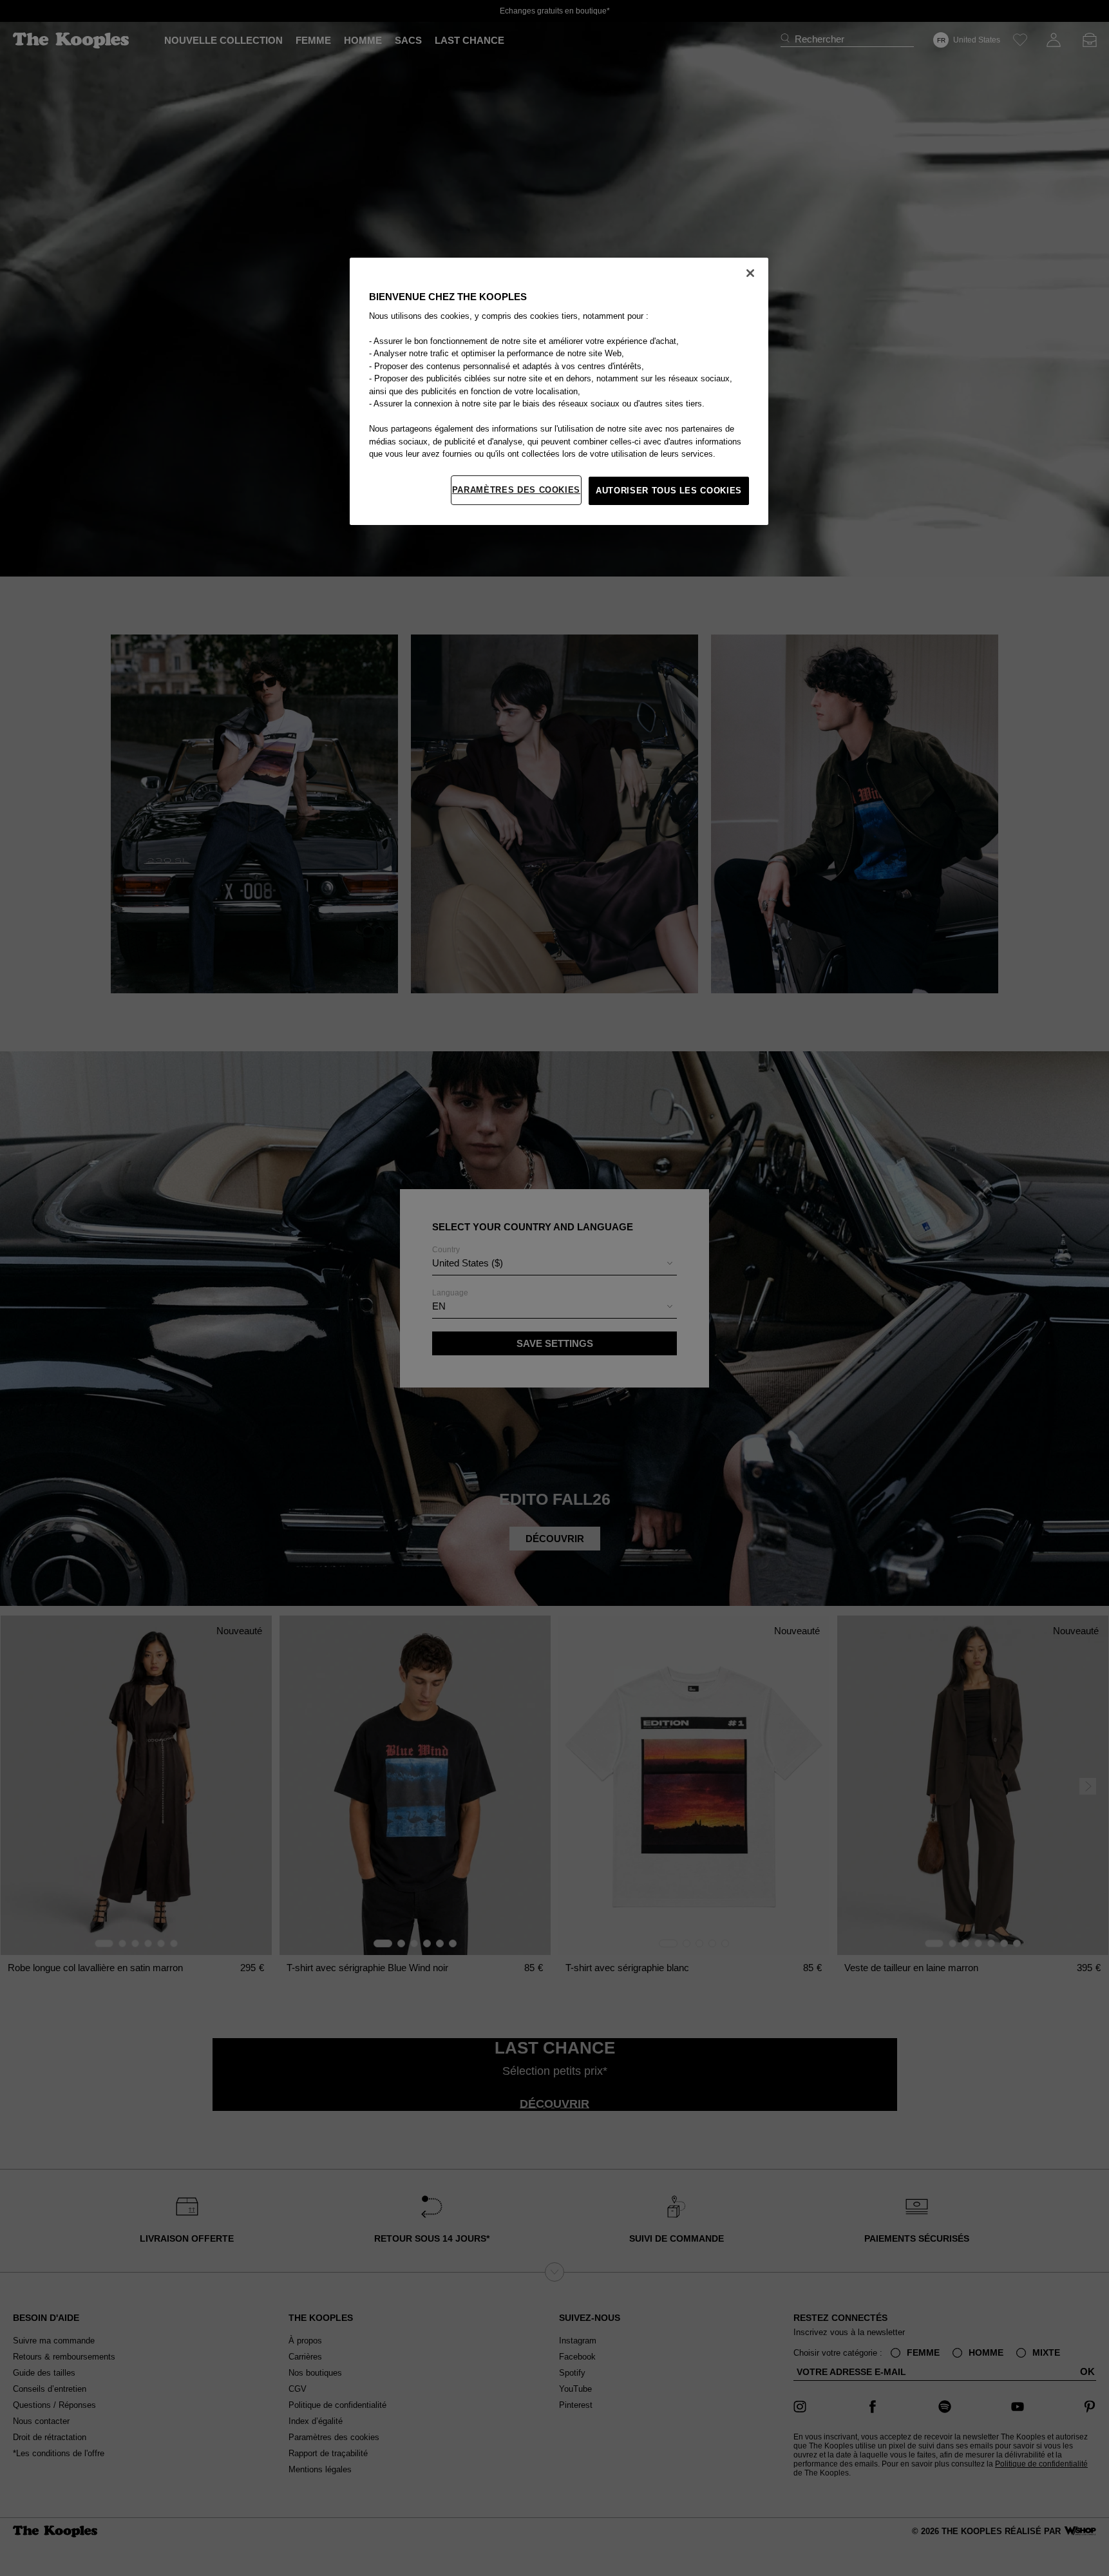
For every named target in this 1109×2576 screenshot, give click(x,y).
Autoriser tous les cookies (669, 491)
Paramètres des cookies (516, 490)
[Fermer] (750, 273)
